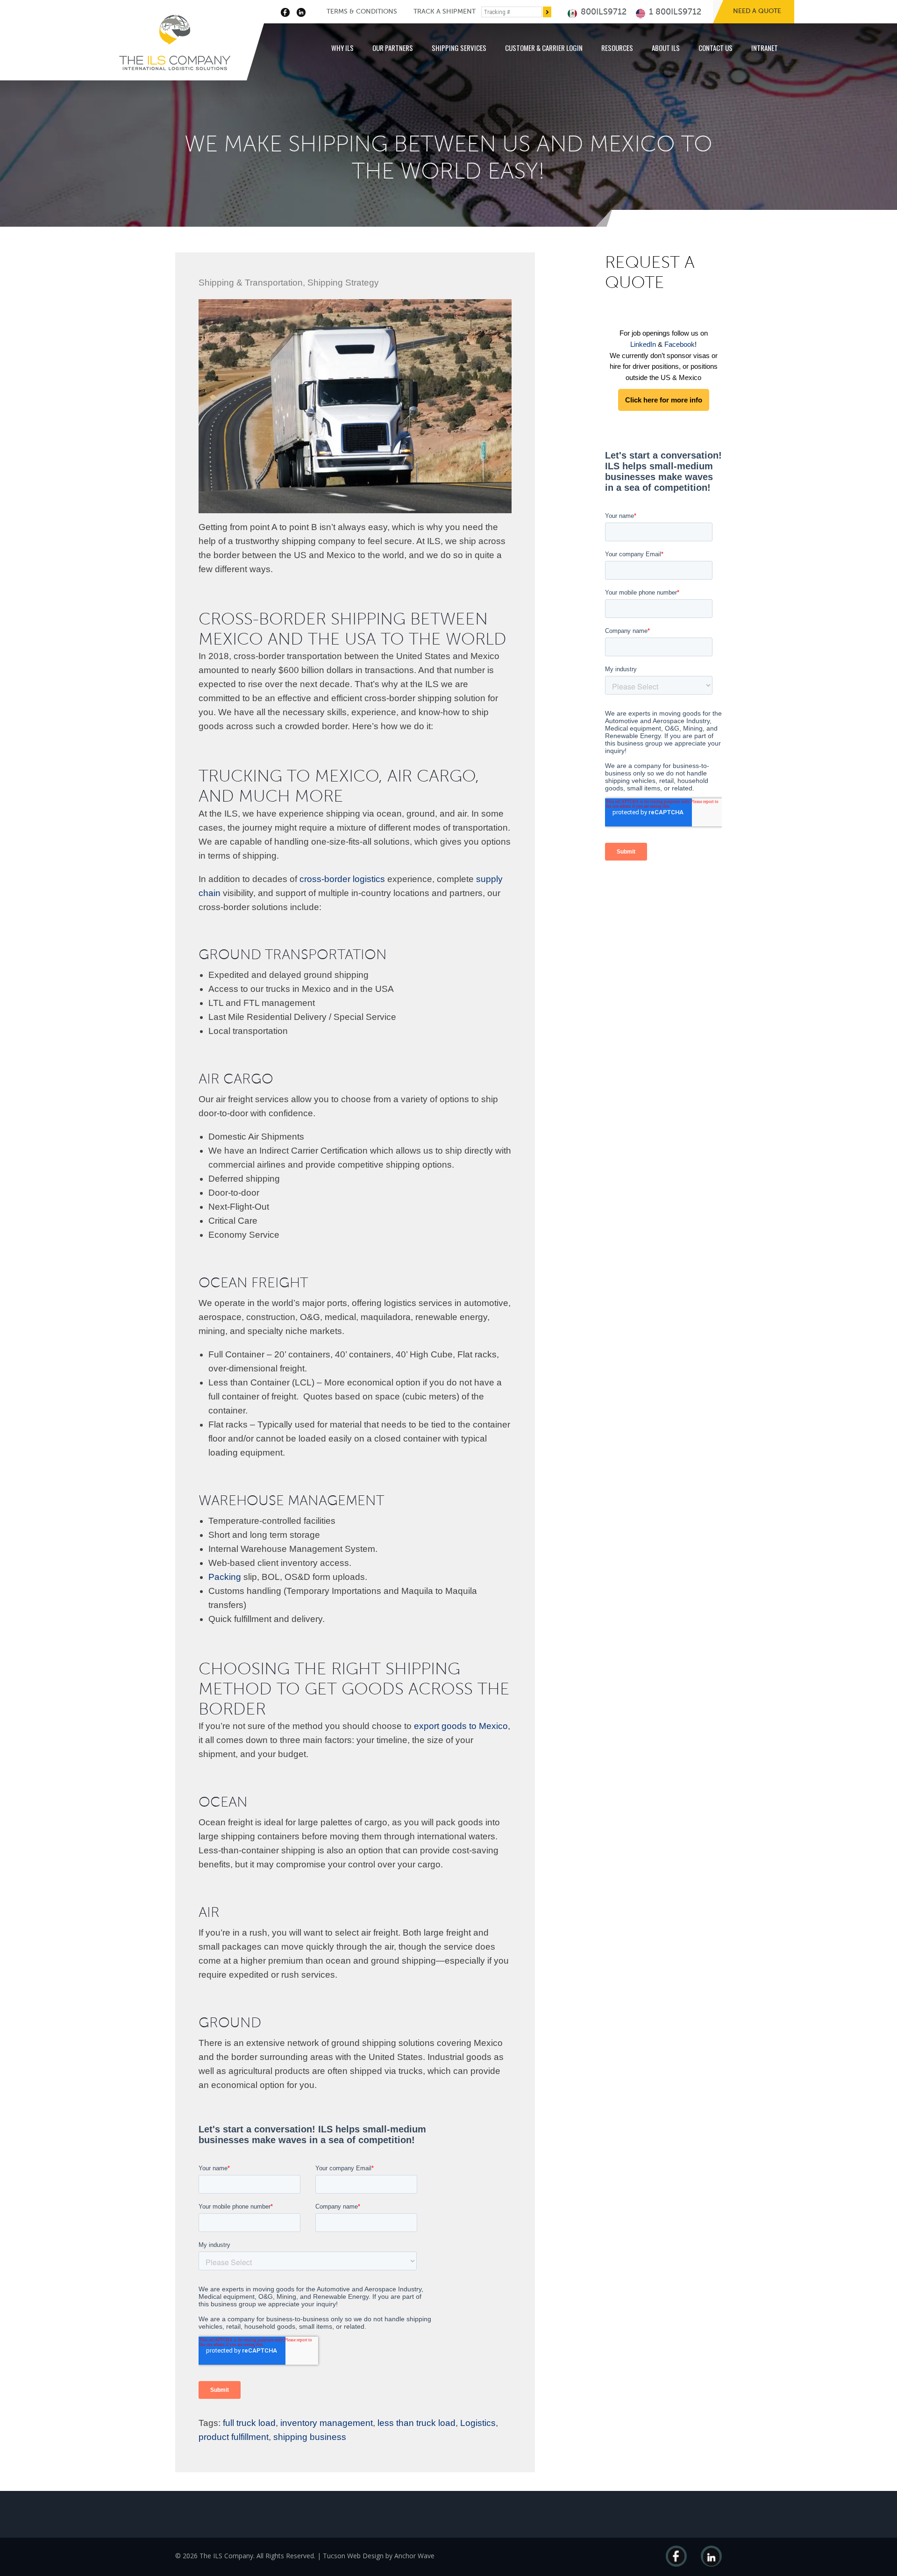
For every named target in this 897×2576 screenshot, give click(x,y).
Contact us (715, 48)
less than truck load (416, 2423)
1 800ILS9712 (674, 12)
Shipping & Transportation (251, 283)
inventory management (327, 2423)
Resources (617, 48)
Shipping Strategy (343, 283)
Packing (225, 1577)
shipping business (310, 2437)
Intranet (765, 48)
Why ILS (342, 48)
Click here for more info (664, 400)
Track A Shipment (445, 11)
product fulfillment (234, 2437)
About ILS (666, 48)
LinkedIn (643, 344)
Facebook (680, 344)
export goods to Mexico (461, 1726)
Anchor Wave (414, 2556)
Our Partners (393, 48)
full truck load (249, 2423)
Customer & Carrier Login (544, 48)
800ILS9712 (602, 12)
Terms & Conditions (362, 11)
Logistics (478, 2423)
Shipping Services (459, 48)
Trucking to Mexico (288, 776)
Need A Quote (757, 11)
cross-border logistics (342, 879)
